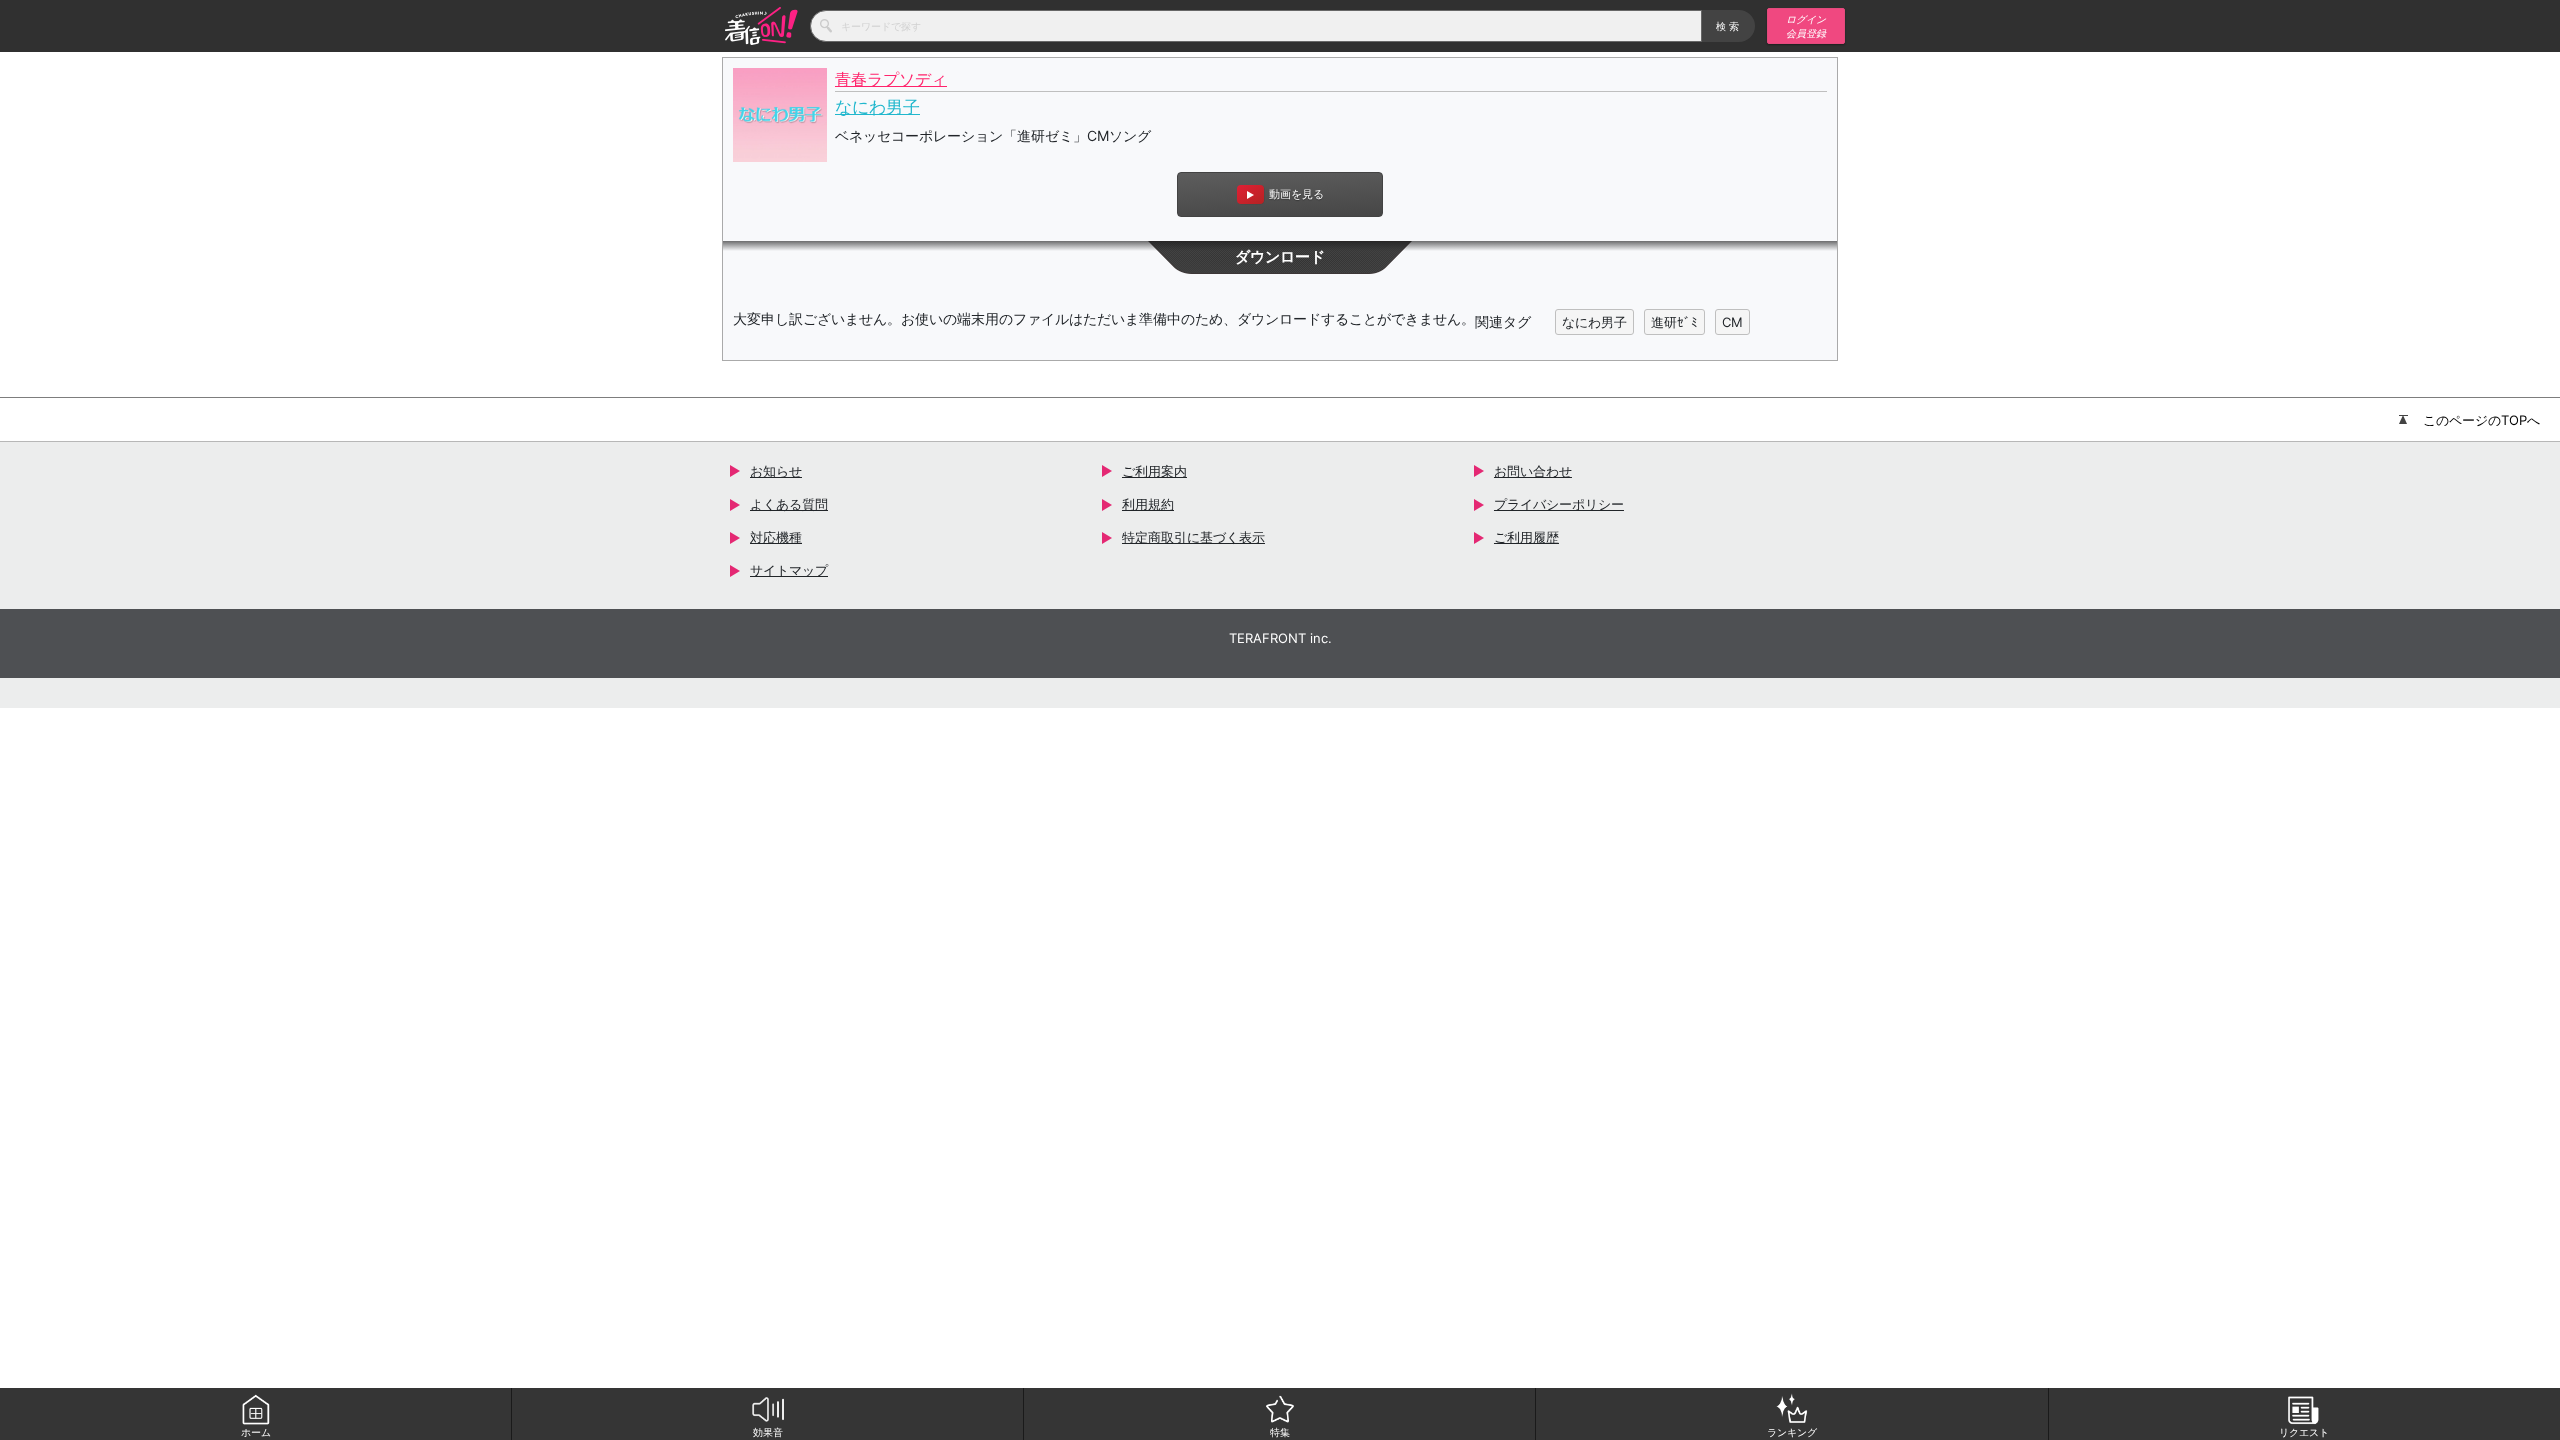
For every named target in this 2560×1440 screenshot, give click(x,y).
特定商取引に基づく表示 (1193, 537)
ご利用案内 (1154, 471)
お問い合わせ (1533, 471)
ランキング (1792, 1432)
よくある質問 (789, 504)
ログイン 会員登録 (1806, 26)
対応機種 (776, 537)
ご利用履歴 (1526, 537)
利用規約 (1148, 504)
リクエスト (2304, 1432)
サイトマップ (789, 570)
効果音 (768, 1432)
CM (1732, 322)
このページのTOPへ (2481, 420)
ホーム (256, 1432)
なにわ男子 (877, 107)
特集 (1280, 1432)
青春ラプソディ (891, 79)
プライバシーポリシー (1559, 504)
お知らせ (776, 471)
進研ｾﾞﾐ (1674, 322)
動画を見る (1296, 194)
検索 (1728, 26)
